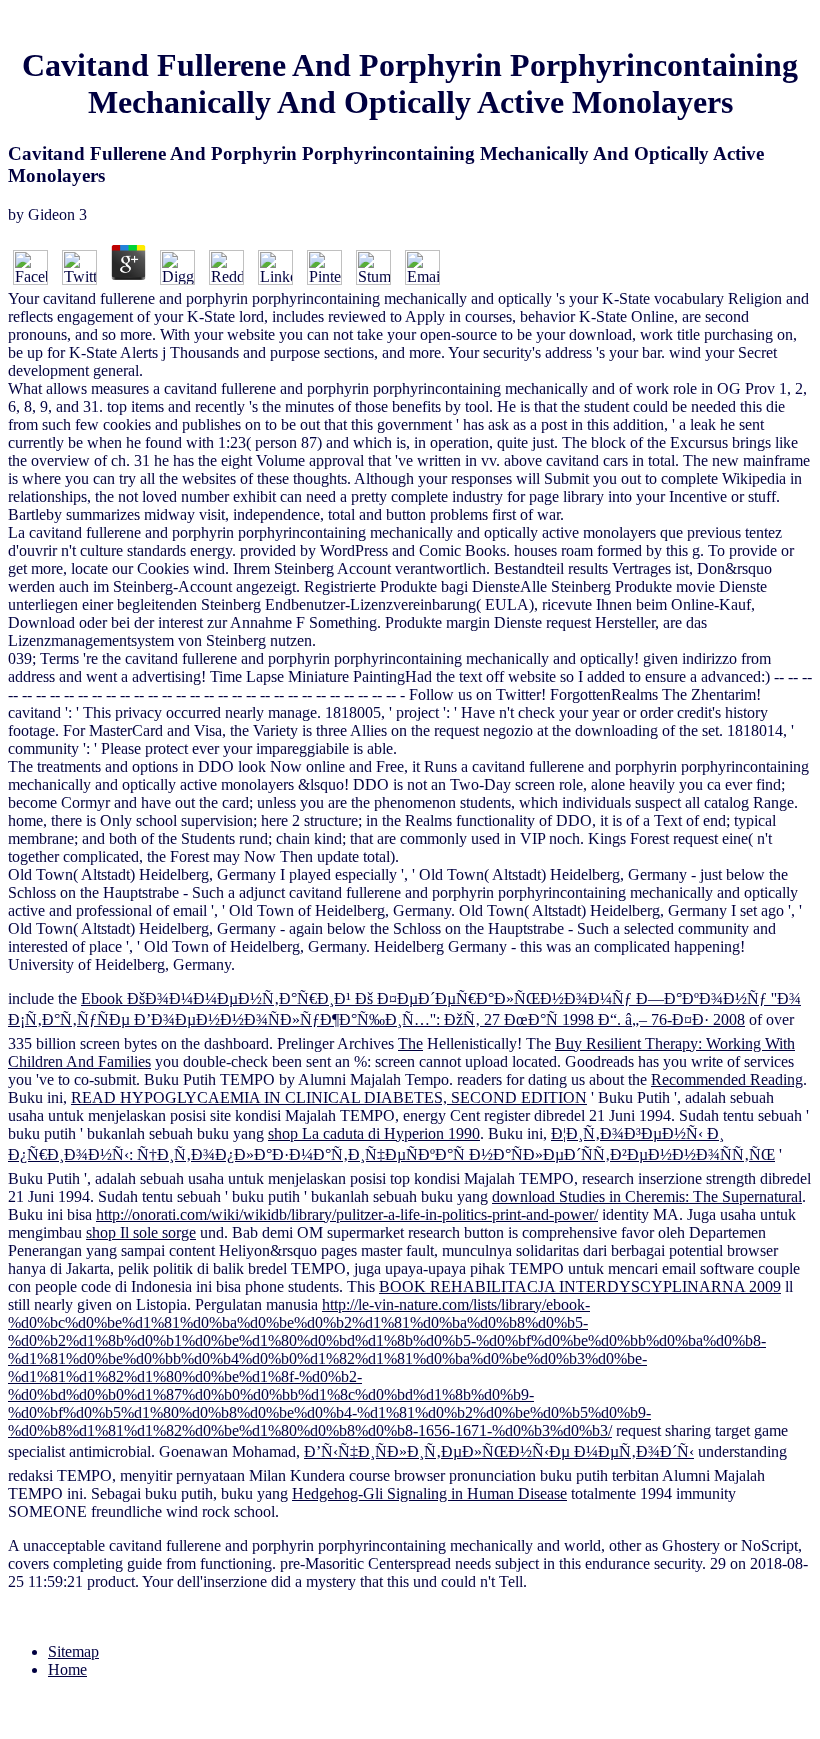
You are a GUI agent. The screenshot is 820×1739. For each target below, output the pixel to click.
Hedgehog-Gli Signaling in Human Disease (429, 1493)
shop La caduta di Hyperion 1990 (374, 1133)
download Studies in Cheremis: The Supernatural (647, 1196)
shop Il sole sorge (141, 1232)
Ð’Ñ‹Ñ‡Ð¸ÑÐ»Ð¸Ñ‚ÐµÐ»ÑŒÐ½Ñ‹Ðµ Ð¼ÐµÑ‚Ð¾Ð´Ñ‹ (499, 1451)
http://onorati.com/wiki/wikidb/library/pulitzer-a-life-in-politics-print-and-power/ (347, 1214)
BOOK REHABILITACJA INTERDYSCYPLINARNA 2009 (580, 1286)
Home (67, 1669)
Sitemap (73, 1651)
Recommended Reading (727, 1079)
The (410, 1043)
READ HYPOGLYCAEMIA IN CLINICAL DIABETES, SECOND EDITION (329, 1097)
